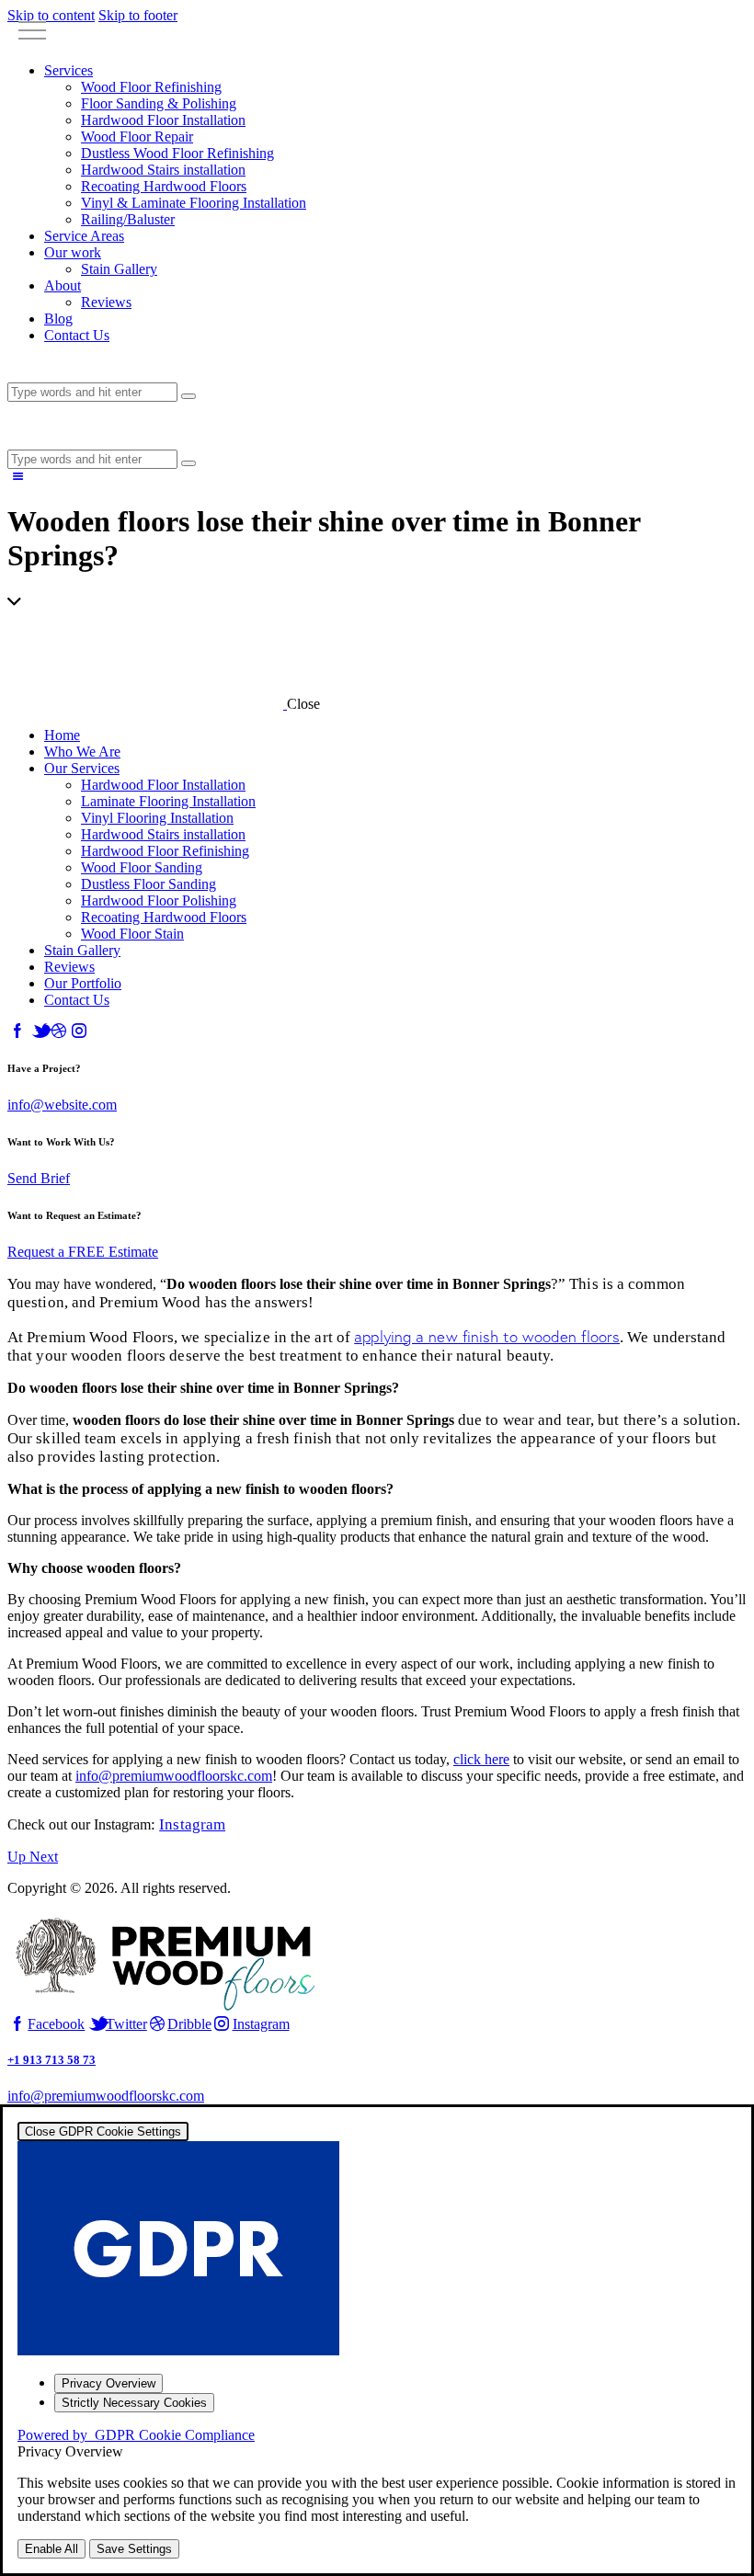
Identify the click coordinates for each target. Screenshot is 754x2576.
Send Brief (39, 1178)
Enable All (51, 2549)
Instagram (192, 1824)
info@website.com (62, 1105)
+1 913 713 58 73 (51, 2060)
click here (481, 1759)
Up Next (33, 1857)
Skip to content (51, 15)
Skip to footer (138, 15)
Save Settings (134, 2549)
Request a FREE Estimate (83, 1252)
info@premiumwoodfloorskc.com (174, 1776)
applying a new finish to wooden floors (487, 1336)
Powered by (136, 2435)
